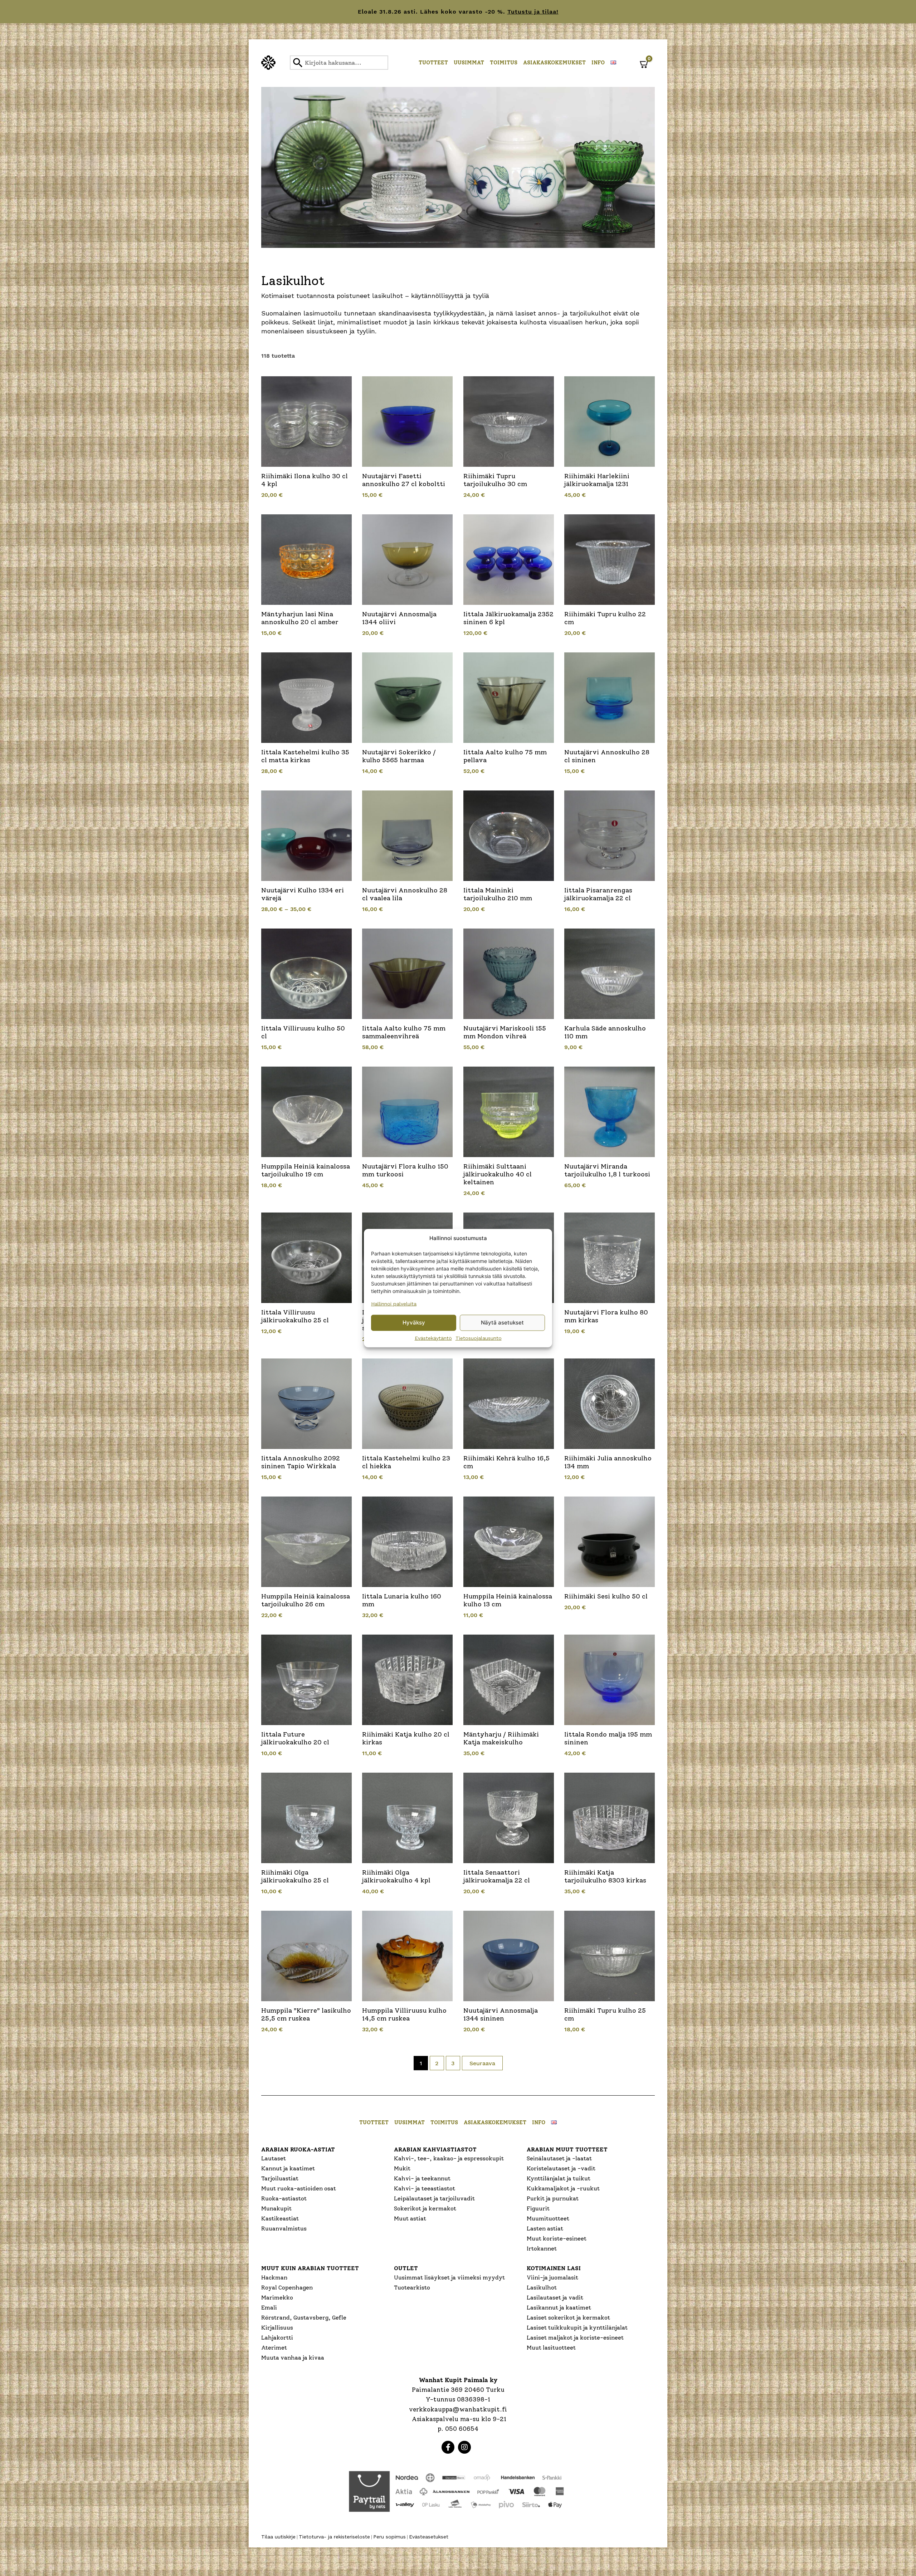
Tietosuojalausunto (479, 1338)
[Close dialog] (529, 1209)
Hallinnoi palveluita (394, 1303)
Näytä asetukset (502, 1323)
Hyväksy (414, 1323)
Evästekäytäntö (433, 1338)
